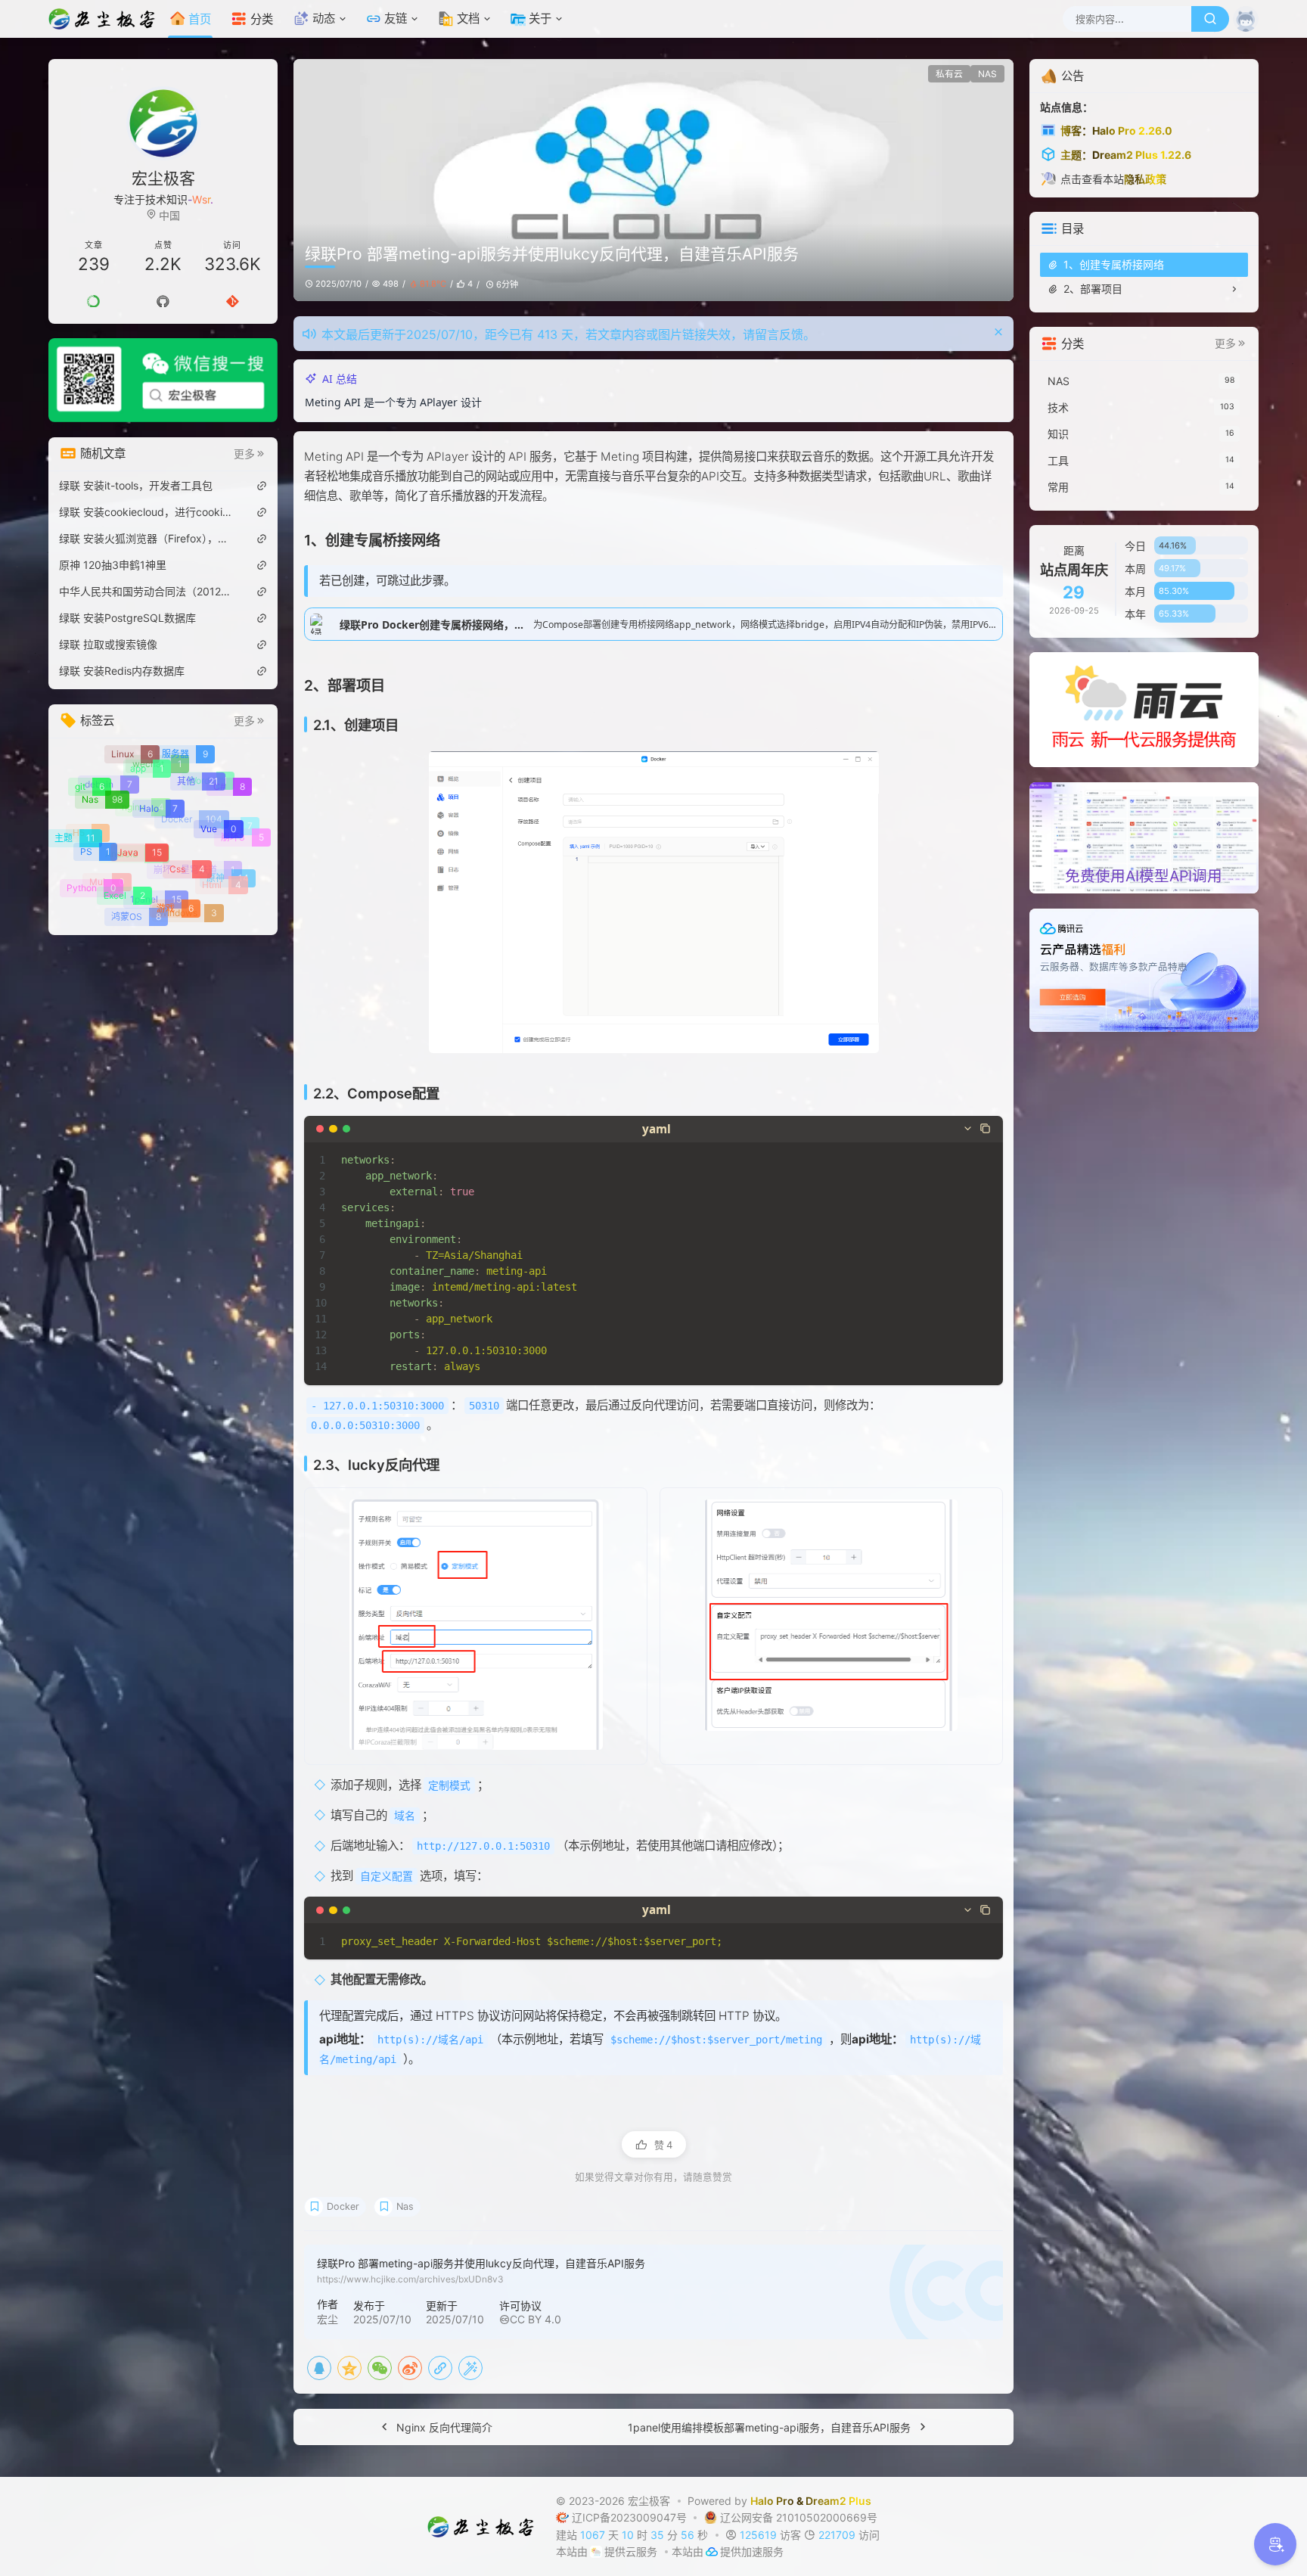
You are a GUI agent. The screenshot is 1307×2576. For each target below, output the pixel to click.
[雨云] (1144, 708)
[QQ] (319, 2368)
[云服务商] (597, 2551)
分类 (262, 19)
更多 (244, 454)
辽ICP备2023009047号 (632, 2517)
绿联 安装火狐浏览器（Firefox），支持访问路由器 (147, 538)
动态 (324, 19)
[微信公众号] (163, 380)
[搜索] (1210, 19)
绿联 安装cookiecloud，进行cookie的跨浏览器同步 (147, 512)
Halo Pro (773, 2501)
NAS (987, 74)
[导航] (94, 301)
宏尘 (328, 2319)
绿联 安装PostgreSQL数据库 (127, 618)
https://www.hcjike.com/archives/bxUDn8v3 (410, 2279)
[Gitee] (232, 301)
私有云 (949, 74)
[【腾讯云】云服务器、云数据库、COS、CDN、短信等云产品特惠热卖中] (1144, 969)
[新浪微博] (410, 2368)
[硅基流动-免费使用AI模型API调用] (1144, 836)
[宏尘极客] (106, 19)
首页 (200, 19)
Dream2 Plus (839, 2501)
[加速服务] (712, 2551)
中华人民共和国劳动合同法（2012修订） (147, 591)
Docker (343, 2206)
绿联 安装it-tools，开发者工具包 (136, 485)
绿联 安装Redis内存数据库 (122, 671)
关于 (540, 19)
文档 (468, 19)
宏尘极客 (650, 2501)
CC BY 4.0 (536, 2319)
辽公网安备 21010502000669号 (799, 2517)
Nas (405, 2206)
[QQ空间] (349, 2368)
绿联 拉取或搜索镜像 (108, 644)
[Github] (163, 301)
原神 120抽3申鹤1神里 (113, 565)
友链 (396, 19)
